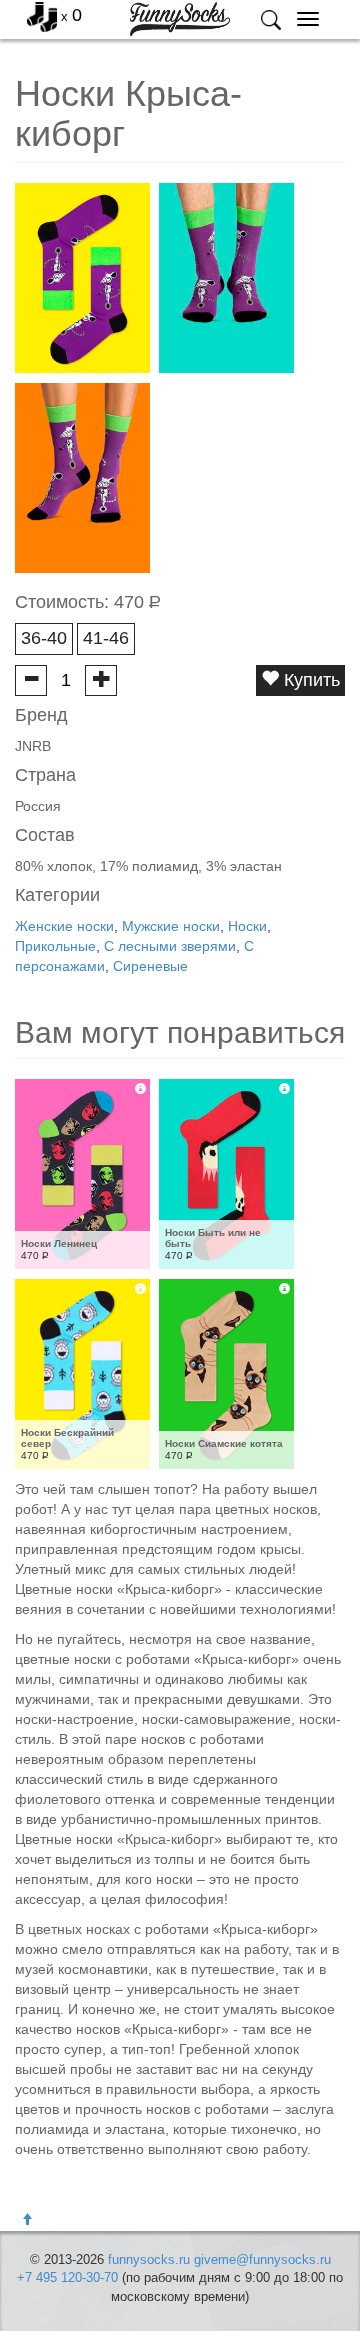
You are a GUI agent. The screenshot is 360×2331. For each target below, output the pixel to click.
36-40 (44, 638)
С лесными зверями (170, 946)
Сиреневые (150, 966)
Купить (309, 680)
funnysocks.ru (149, 2259)
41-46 (106, 638)
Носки (247, 926)
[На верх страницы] (27, 2220)
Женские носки (64, 926)
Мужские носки (171, 926)
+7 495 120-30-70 (67, 2277)
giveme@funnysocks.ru (262, 2259)
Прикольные (55, 946)
